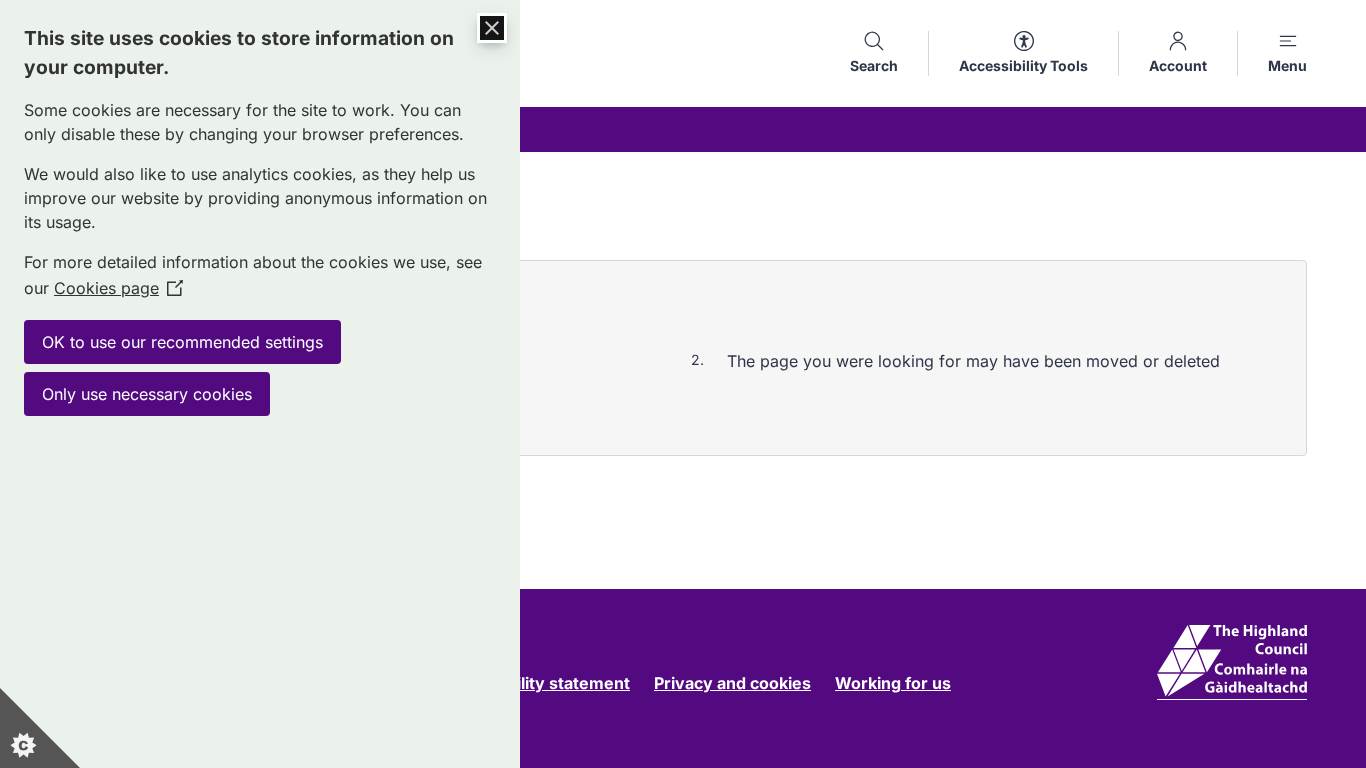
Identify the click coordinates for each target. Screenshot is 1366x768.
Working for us (893, 683)
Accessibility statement (537, 683)
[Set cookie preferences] (40, 728)
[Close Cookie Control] (492, 28)
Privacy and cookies (732, 683)
